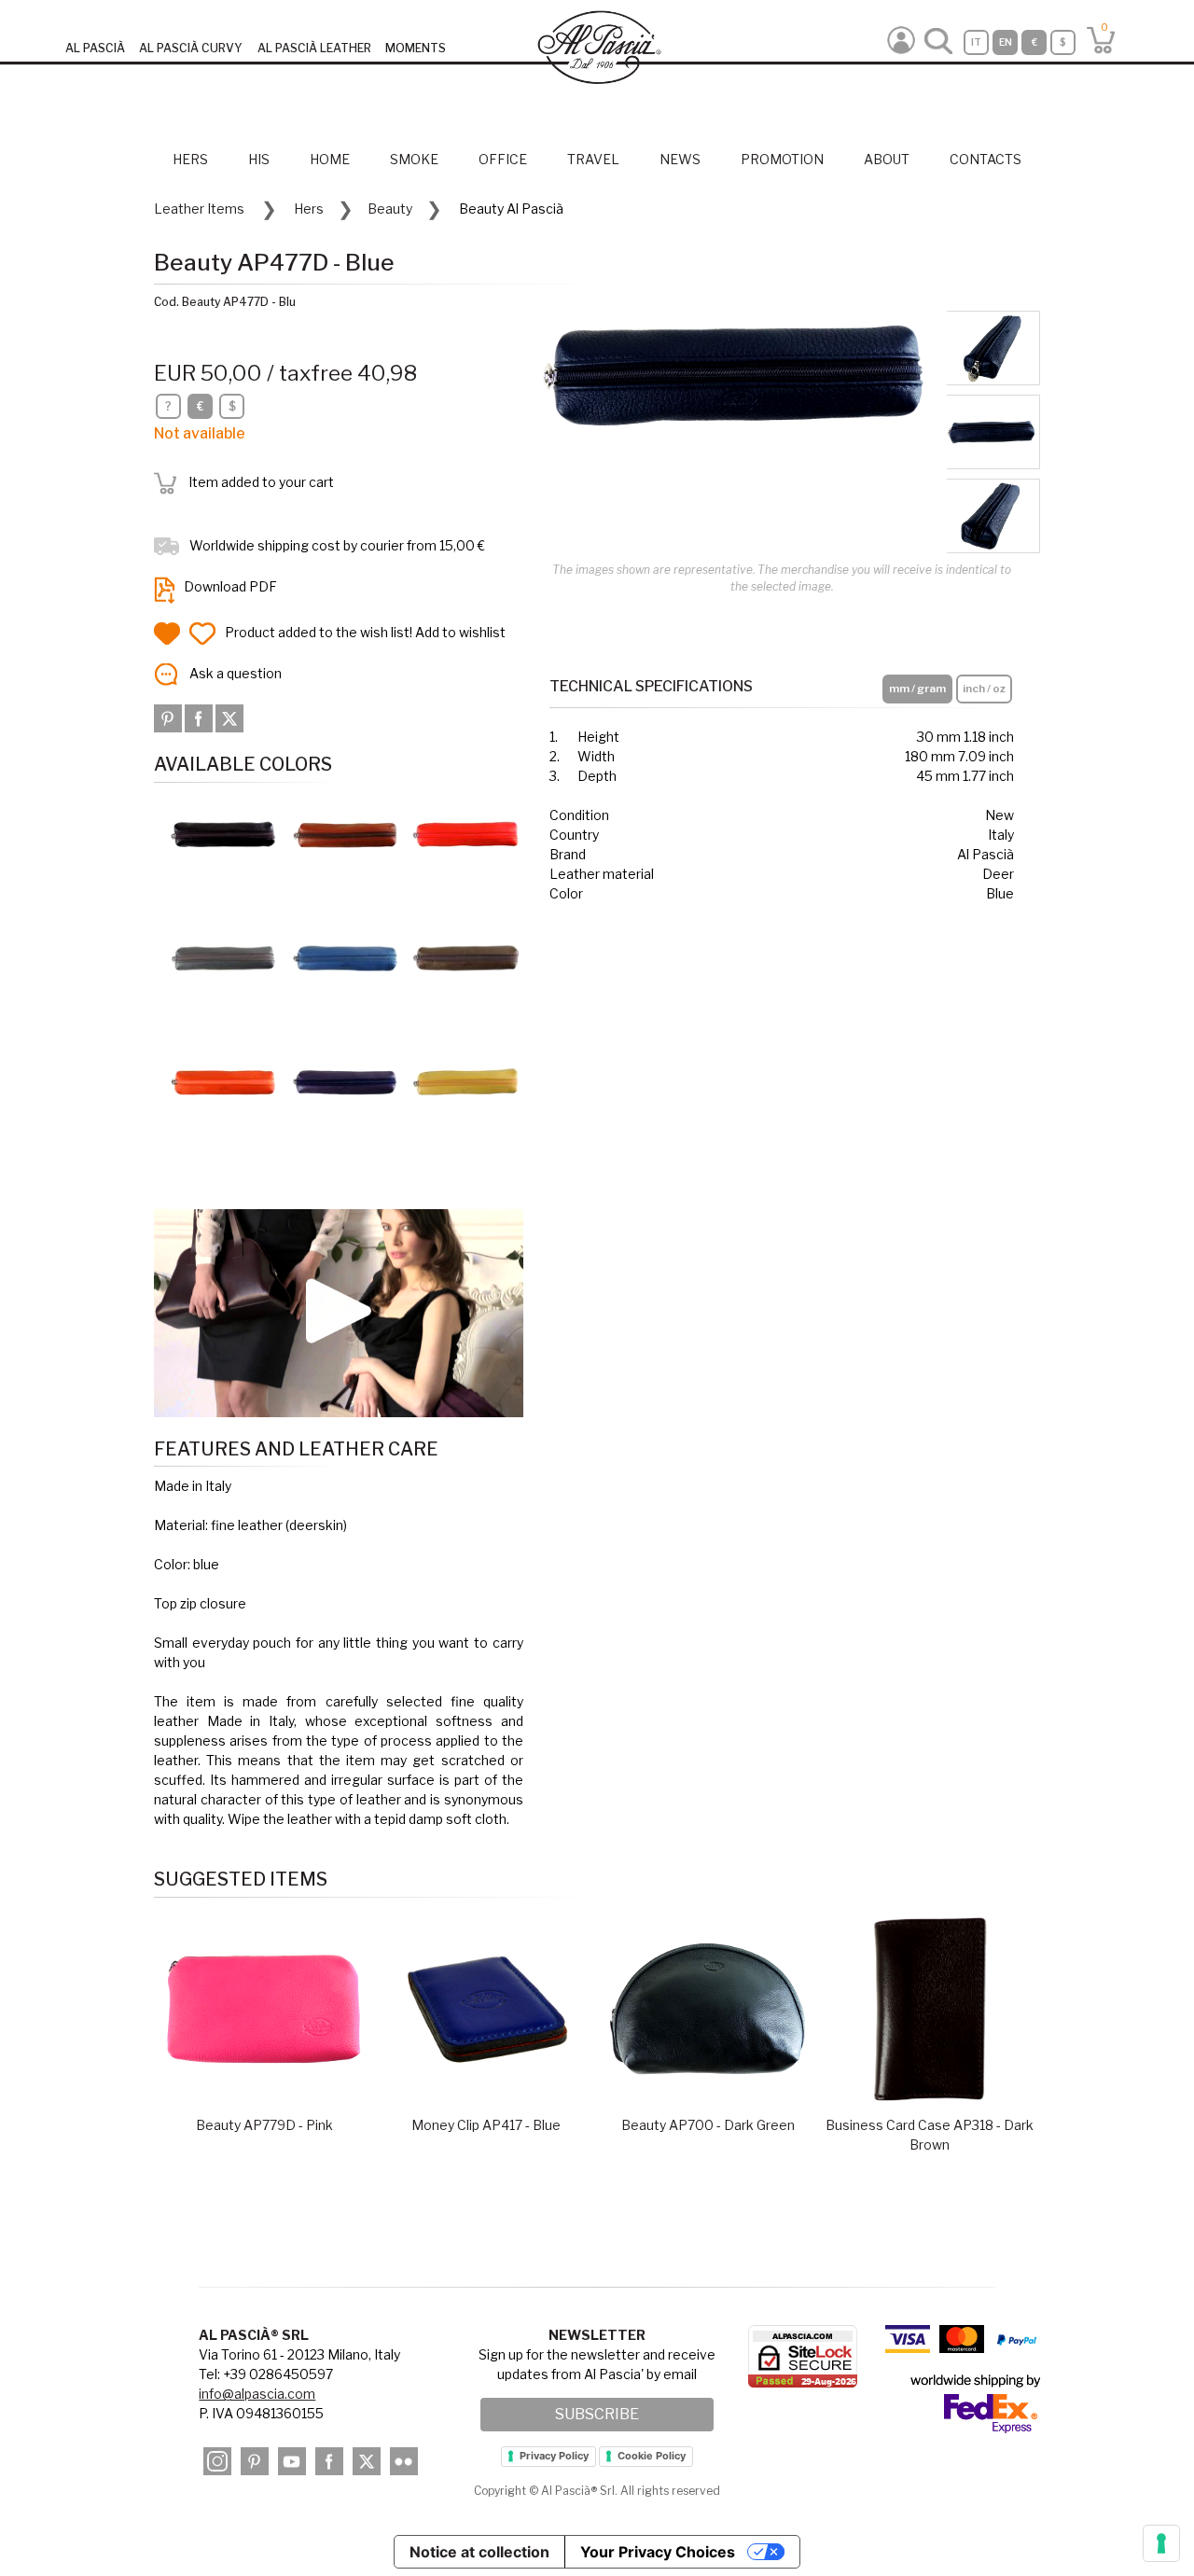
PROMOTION (782, 159)
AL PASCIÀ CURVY (191, 48)
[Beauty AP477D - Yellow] (466, 1080)
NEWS (680, 159)
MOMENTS (416, 48)
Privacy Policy (554, 2456)
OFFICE (503, 159)
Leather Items (199, 209)
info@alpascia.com (257, 2394)
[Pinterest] (169, 717)
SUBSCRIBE (597, 2414)
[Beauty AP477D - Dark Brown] (224, 834)
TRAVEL (593, 159)
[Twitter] (229, 717)
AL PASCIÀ (95, 48)
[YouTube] (292, 2461)
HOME (330, 159)
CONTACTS (986, 159)
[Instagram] (217, 2461)
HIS (259, 159)
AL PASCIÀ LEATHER (314, 48)
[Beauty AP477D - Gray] (224, 957)
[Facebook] (200, 717)
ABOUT (887, 159)
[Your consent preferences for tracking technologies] (1161, 2543)
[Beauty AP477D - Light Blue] (345, 957)
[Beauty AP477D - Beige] (466, 957)
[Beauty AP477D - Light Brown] (345, 834)
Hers (309, 209)
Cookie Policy (652, 2456)
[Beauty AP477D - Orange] (224, 1080)
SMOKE (414, 159)
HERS (190, 159)
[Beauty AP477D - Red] (466, 834)
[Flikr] (404, 2461)
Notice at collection (479, 2552)
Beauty (390, 209)
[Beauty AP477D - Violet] (345, 1080)
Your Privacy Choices (658, 2552)
